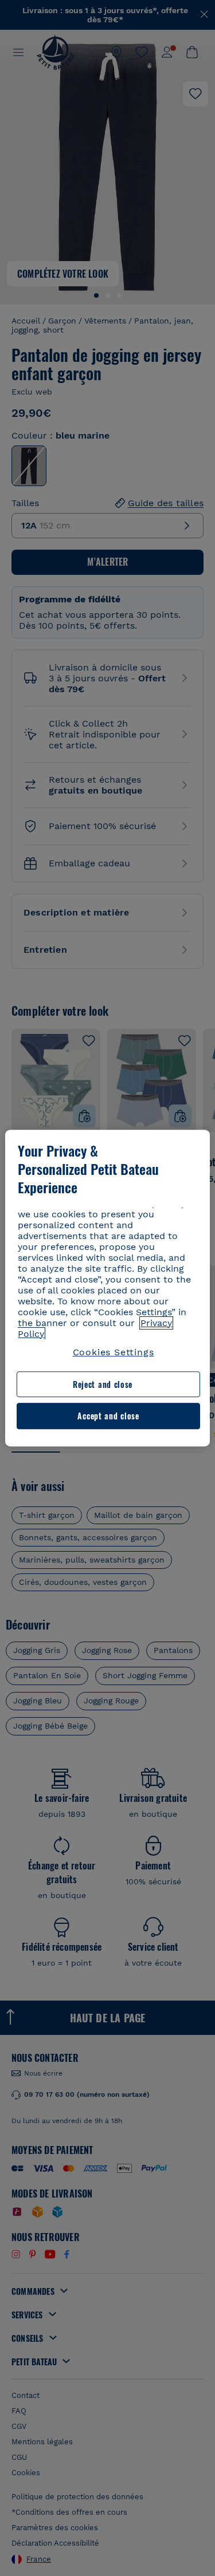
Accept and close (108, 1416)
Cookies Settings (114, 1352)
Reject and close (103, 1384)
